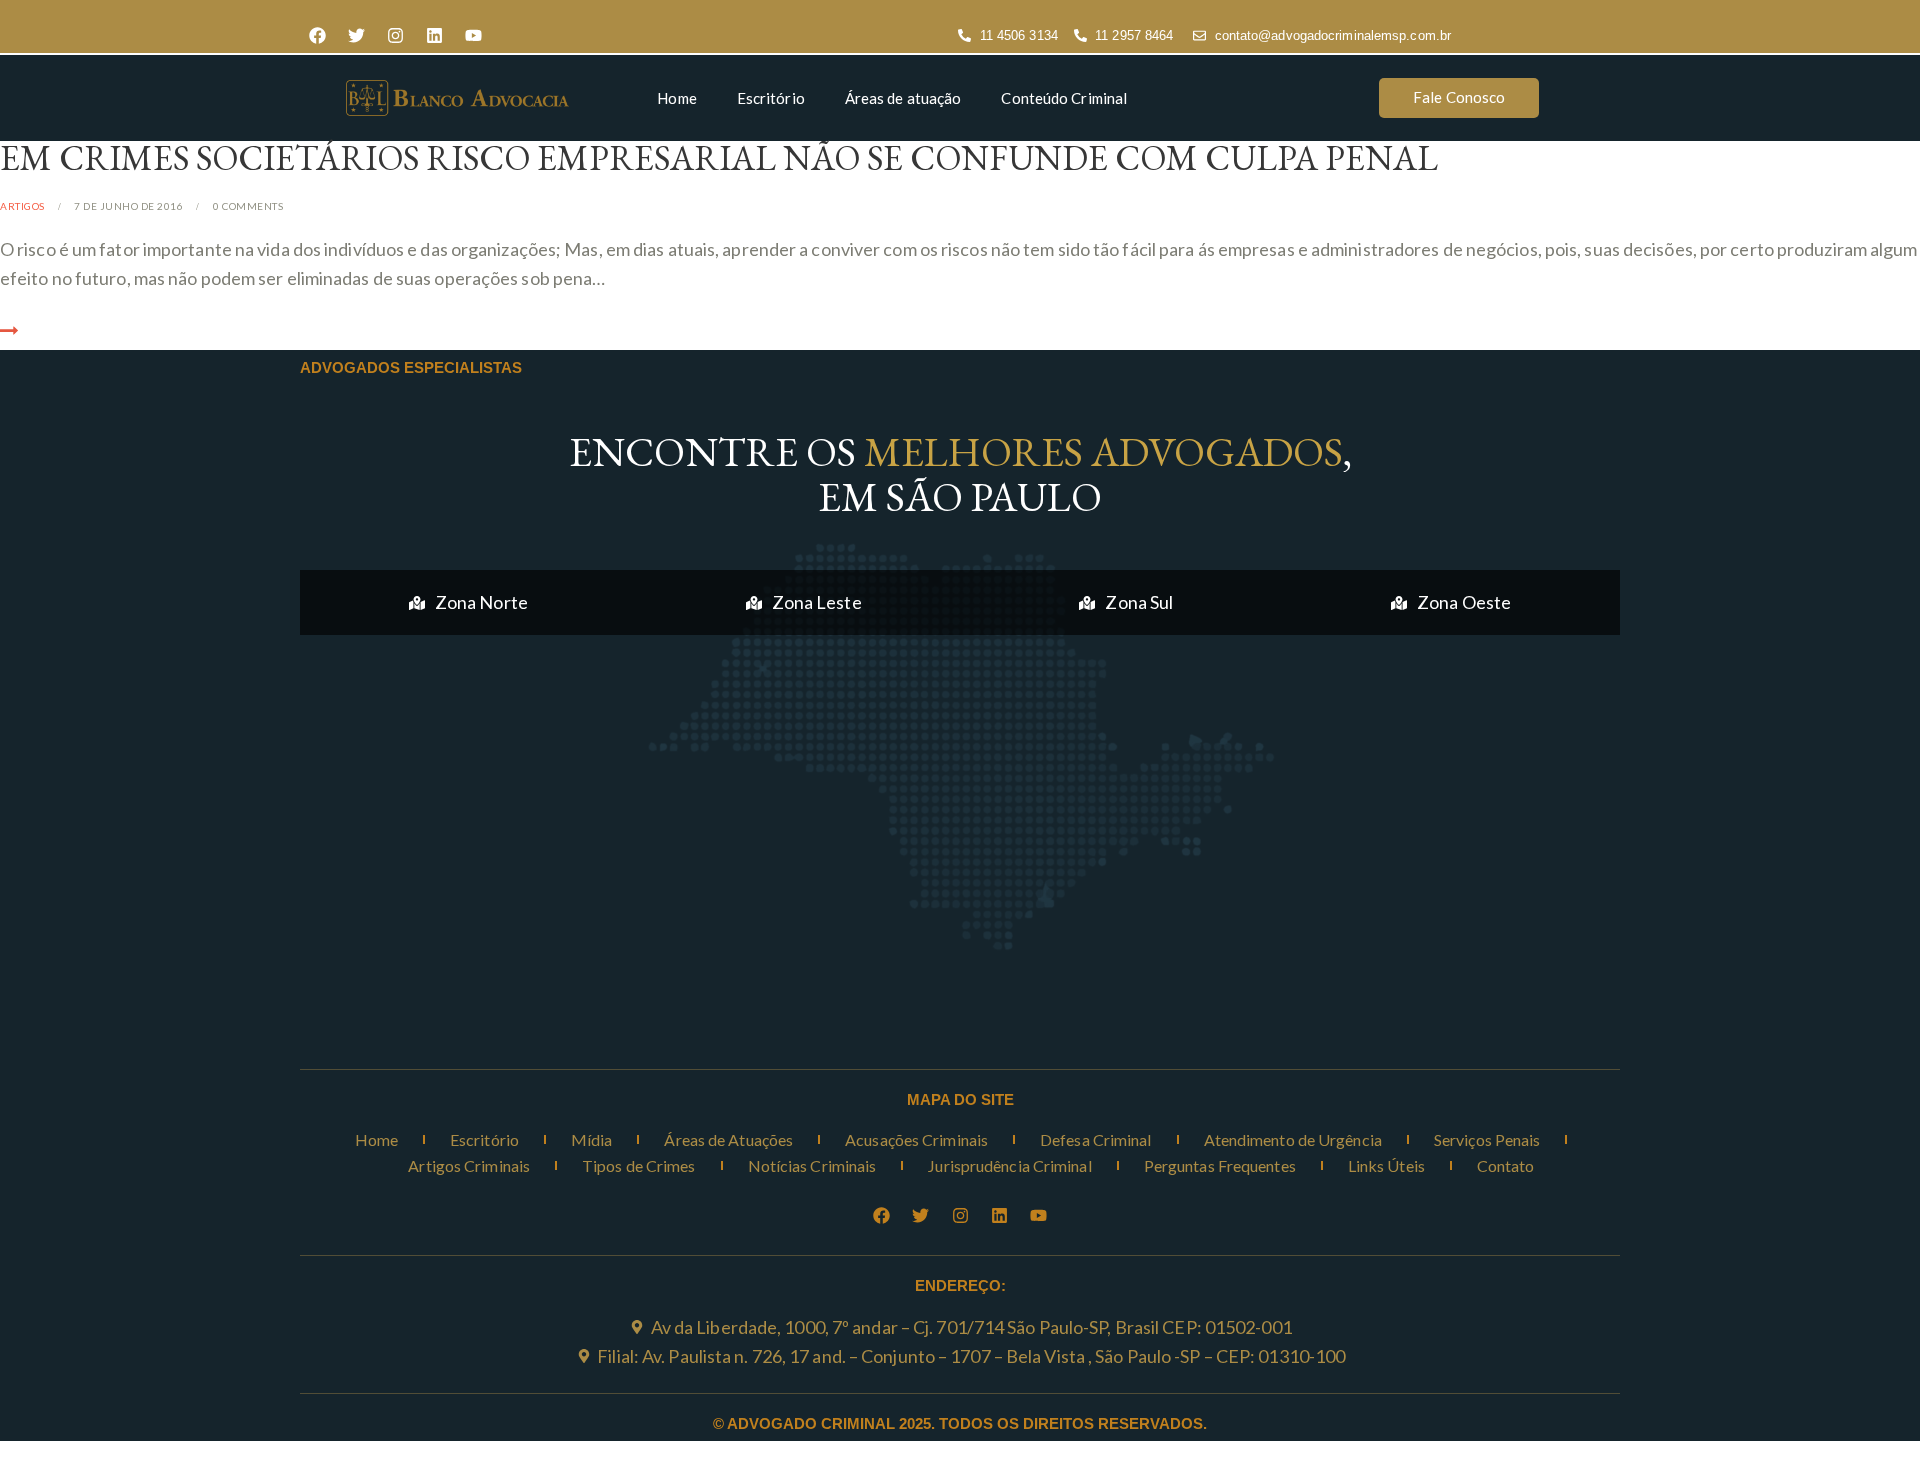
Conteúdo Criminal (1064, 98)
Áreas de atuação (903, 98)
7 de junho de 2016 (128, 206)
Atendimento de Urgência (1293, 1139)
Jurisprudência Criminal (1009, 1165)
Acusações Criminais (916, 1139)
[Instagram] (395, 36)
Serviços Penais (1487, 1139)
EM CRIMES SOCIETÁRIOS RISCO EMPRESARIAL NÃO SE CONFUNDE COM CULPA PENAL (719, 157)
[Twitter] (356, 36)
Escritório (771, 98)
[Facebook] (317, 36)
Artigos (22, 206)
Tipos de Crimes (639, 1165)
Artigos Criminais (469, 1165)
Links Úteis (1386, 1165)
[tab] (468, 602)
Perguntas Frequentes (1220, 1165)
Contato (1506, 1165)
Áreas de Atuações (728, 1139)
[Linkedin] (434, 36)
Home (676, 98)
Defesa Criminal (1096, 1139)
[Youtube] (473, 36)
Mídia (592, 1139)
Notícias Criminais (812, 1165)
